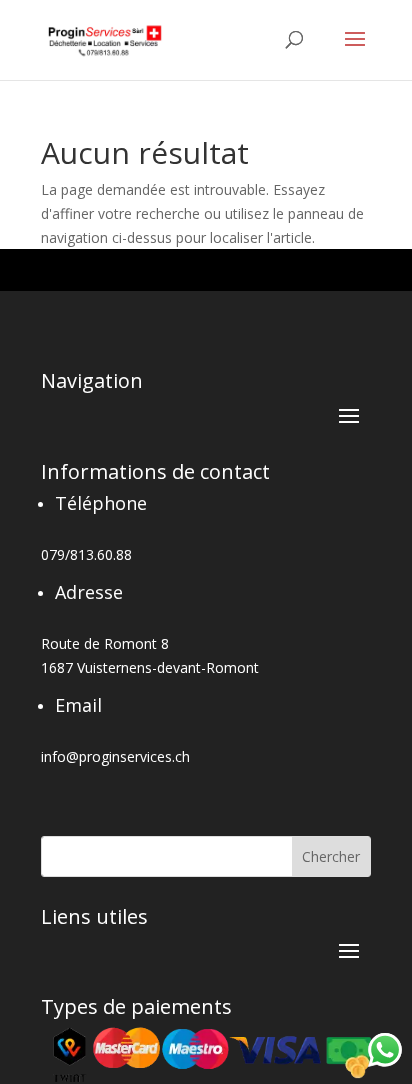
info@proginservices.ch (115, 756)
